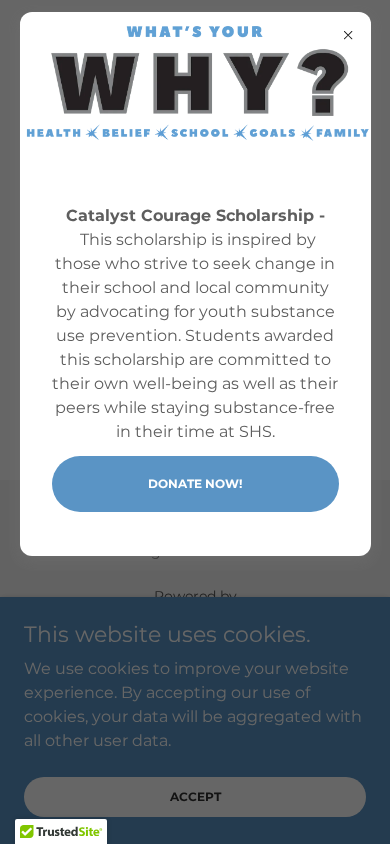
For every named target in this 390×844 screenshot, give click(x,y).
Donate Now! (195, 483)
